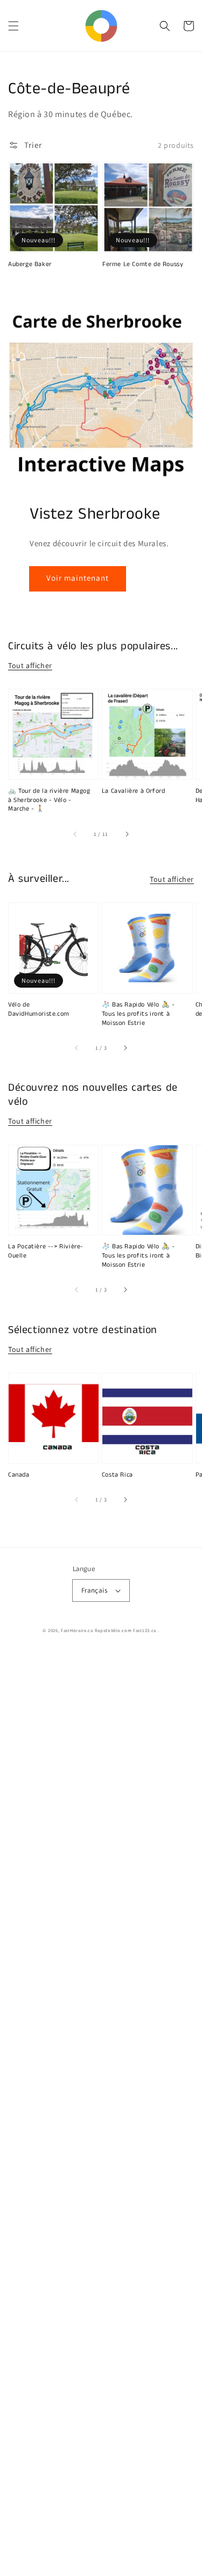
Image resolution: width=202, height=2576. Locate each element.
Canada (19, 1475)
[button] (13, 26)
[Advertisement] (101, 2113)
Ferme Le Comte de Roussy (143, 264)
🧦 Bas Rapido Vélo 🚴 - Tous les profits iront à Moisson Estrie (138, 1014)
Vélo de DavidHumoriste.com (39, 1010)
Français (94, 1590)
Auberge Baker (30, 264)
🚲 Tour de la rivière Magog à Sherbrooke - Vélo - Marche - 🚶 (49, 800)
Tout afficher (30, 665)
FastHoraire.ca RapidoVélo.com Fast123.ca (109, 1630)
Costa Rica (117, 1475)
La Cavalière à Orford (134, 791)
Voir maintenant (78, 578)
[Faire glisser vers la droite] (127, 834)
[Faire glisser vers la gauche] (75, 834)
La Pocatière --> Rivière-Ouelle (46, 1251)
